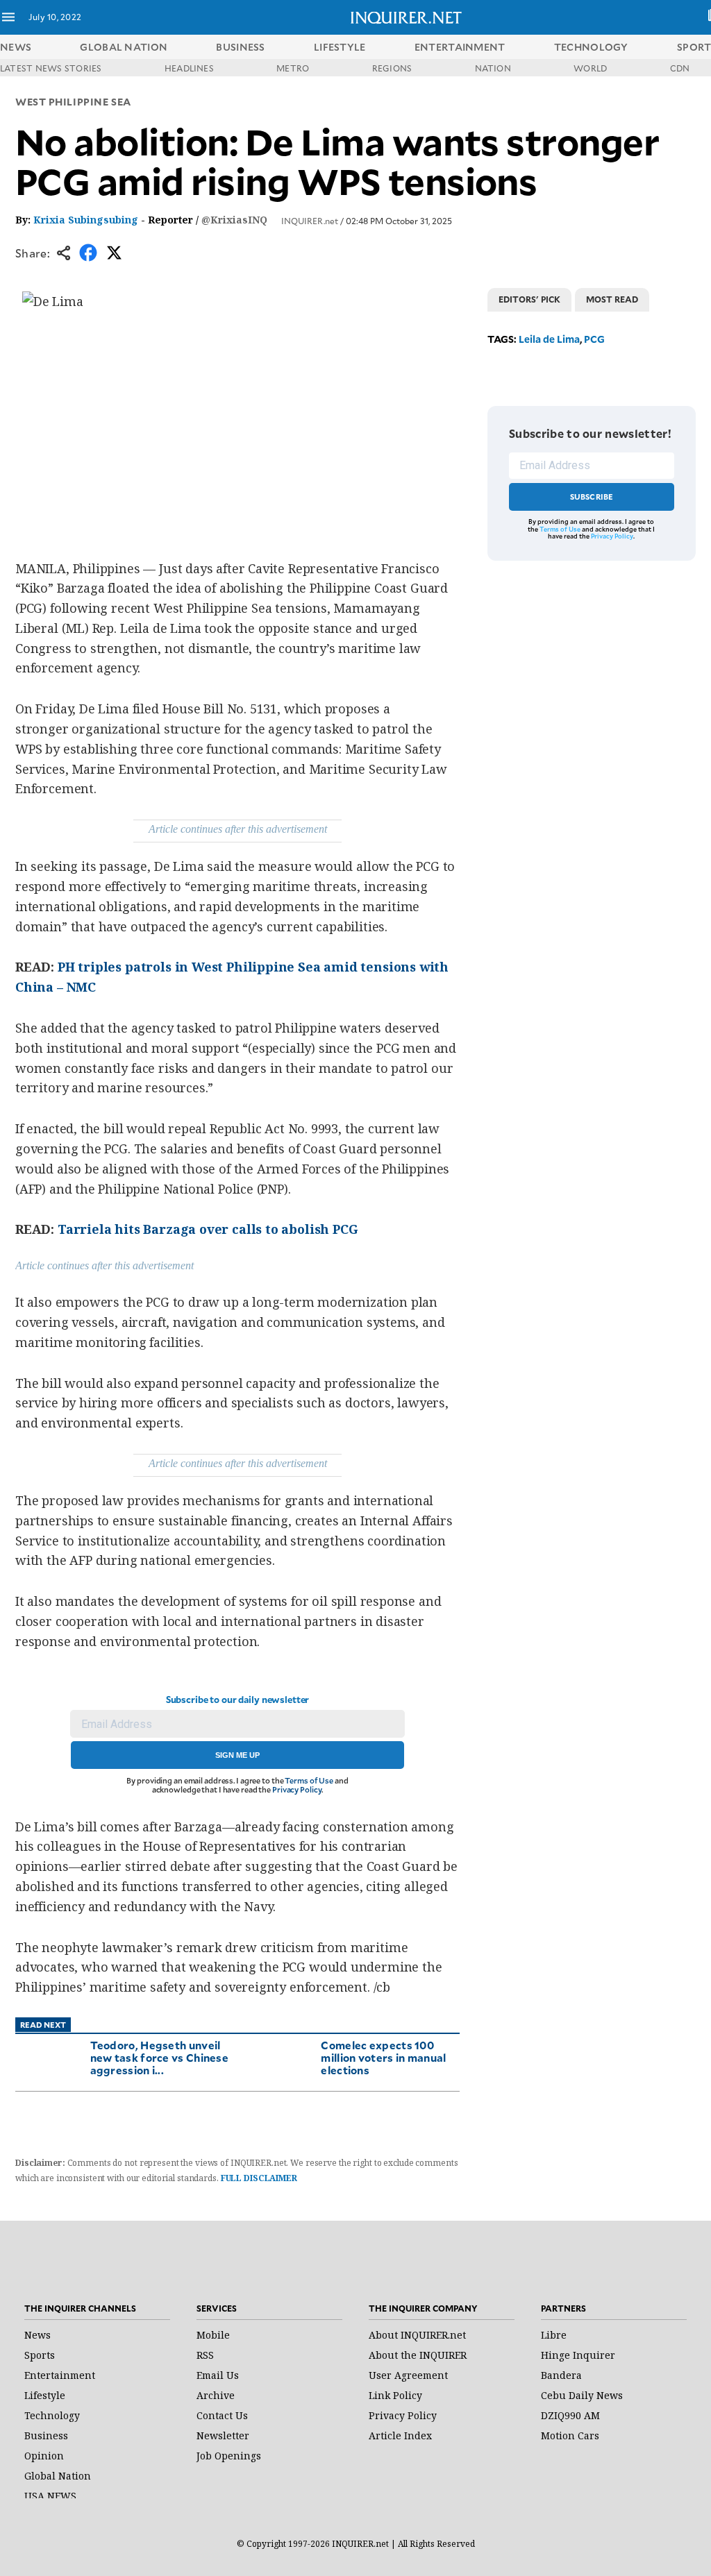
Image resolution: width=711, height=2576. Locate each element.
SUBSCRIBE (592, 497)
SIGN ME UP (237, 1755)
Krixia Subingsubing (86, 220)
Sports (40, 2355)
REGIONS (392, 68)
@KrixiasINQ (234, 220)
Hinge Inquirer (578, 2355)
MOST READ (612, 299)
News (16, 47)
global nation (124, 47)
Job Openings (229, 2456)
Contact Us (222, 2415)
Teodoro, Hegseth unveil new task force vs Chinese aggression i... (160, 2057)
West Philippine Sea (73, 102)
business (240, 47)
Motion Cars (570, 2435)
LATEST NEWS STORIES (51, 68)
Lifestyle (45, 2395)
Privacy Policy (297, 1789)
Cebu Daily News (582, 2395)
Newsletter (223, 2435)
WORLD (590, 68)
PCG (594, 339)
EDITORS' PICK (529, 299)
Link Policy (395, 2395)
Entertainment (60, 2375)
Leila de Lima (549, 339)
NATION (493, 68)
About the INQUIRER (418, 2355)
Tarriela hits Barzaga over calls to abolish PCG (208, 1229)
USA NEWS (50, 2496)
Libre (554, 2335)
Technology (52, 2415)
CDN (680, 68)
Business (46, 2435)
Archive (216, 2395)
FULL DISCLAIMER (259, 2178)
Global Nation (58, 2476)
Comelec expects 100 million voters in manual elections (383, 2057)
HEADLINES (189, 68)
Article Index (400, 2435)
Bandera (561, 2375)
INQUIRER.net (310, 221)
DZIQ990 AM (570, 2415)
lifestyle (340, 47)
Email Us (218, 2375)
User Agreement (408, 2375)
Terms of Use (309, 1780)
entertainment (460, 47)
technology (591, 47)
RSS (205, 2355)
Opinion (44, 2456)
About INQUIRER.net (417, 2335)
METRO (293, 68)
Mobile (213, 2335)
